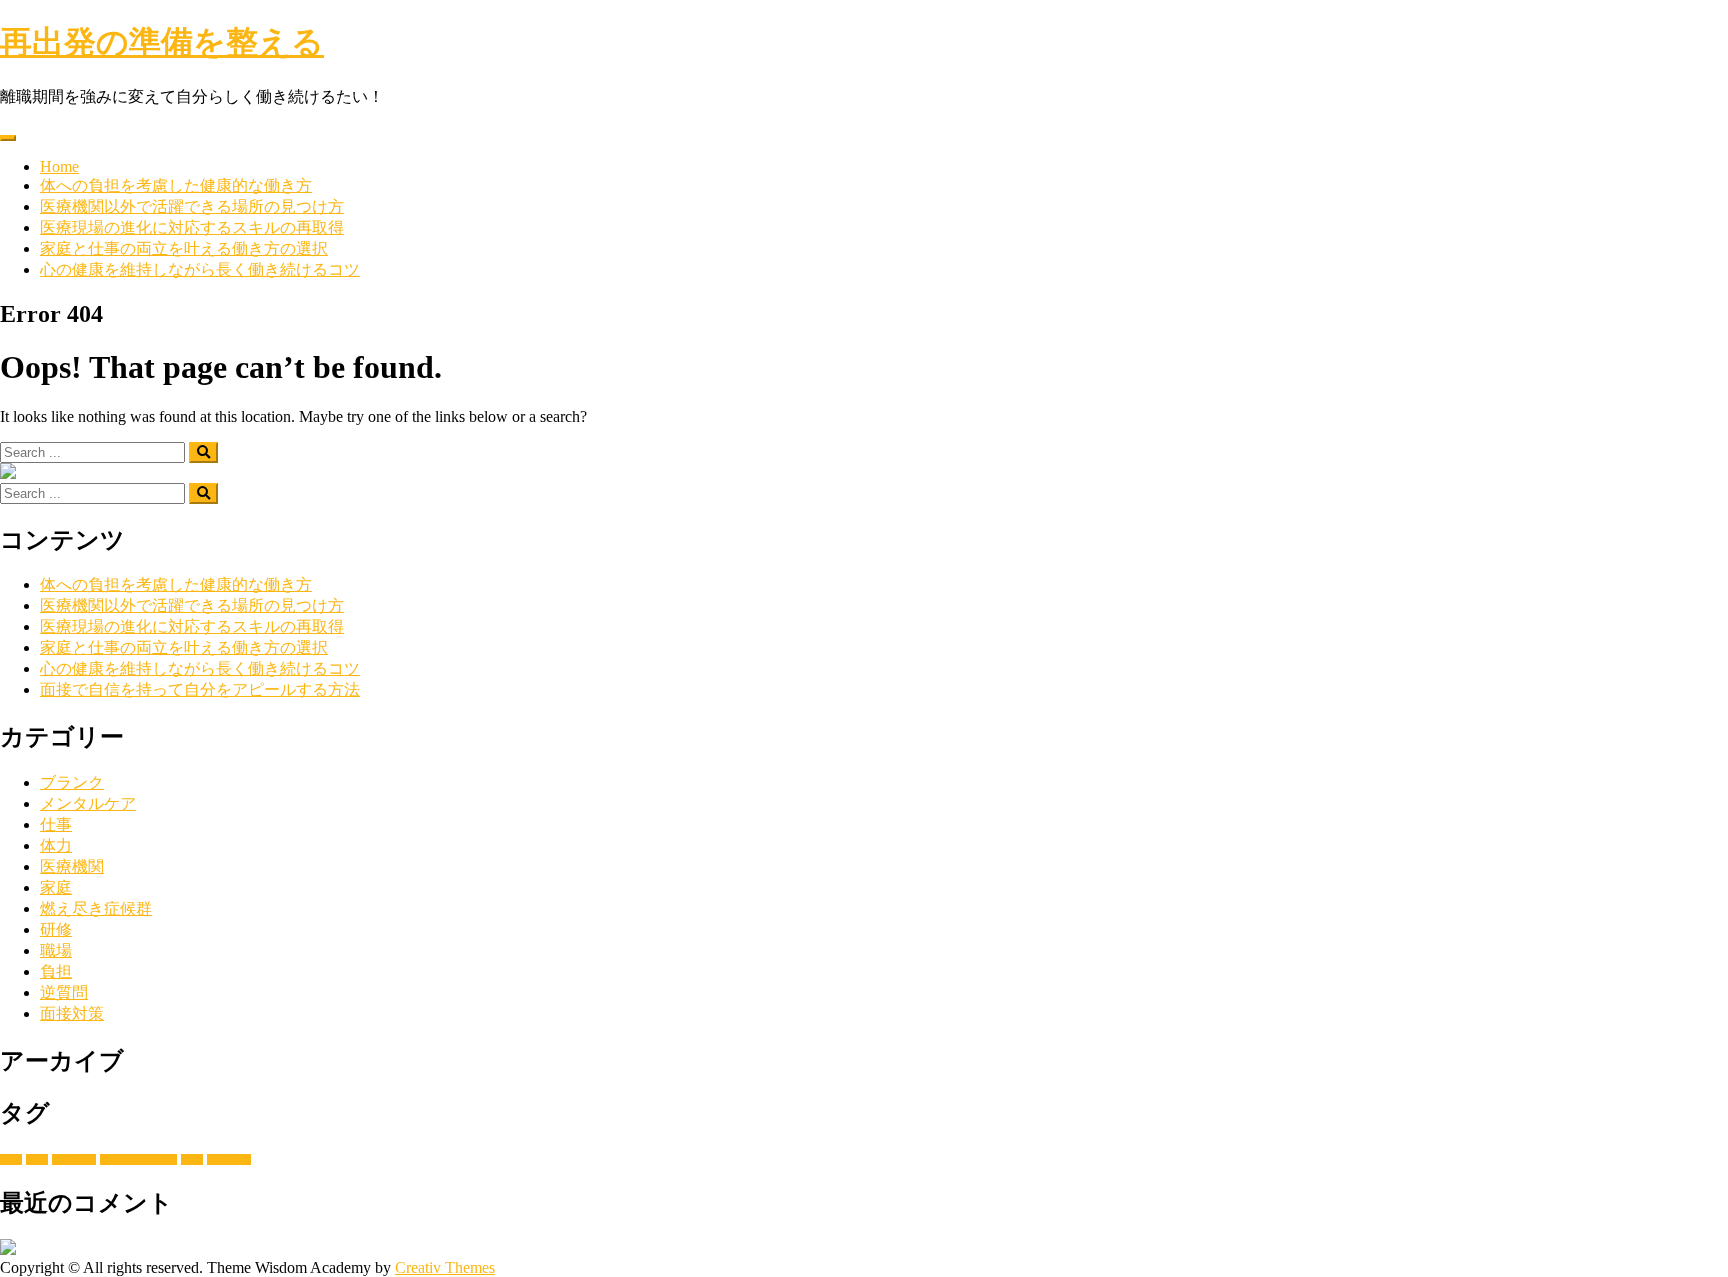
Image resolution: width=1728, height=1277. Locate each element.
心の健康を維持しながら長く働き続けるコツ (200, 269)
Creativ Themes (445, 1267)
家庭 (56, 887)
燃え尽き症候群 (96, 908)
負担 (56, 971)
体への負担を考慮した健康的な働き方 (176, 185)
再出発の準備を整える (162, 42)
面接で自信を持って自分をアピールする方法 (200, 689)
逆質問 (64, 992)
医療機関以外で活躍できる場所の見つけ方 (192, 206)
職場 (56, 950)
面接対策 (72, 1013)
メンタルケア (88, 803)
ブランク (72, 782)
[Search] (203, 452)
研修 (56, 929)
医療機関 (72, 866)
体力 (56, 845)
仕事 (56, 824)
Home (59, 166)
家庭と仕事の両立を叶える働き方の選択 (184, 248)
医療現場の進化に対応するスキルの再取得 (192, 227)
